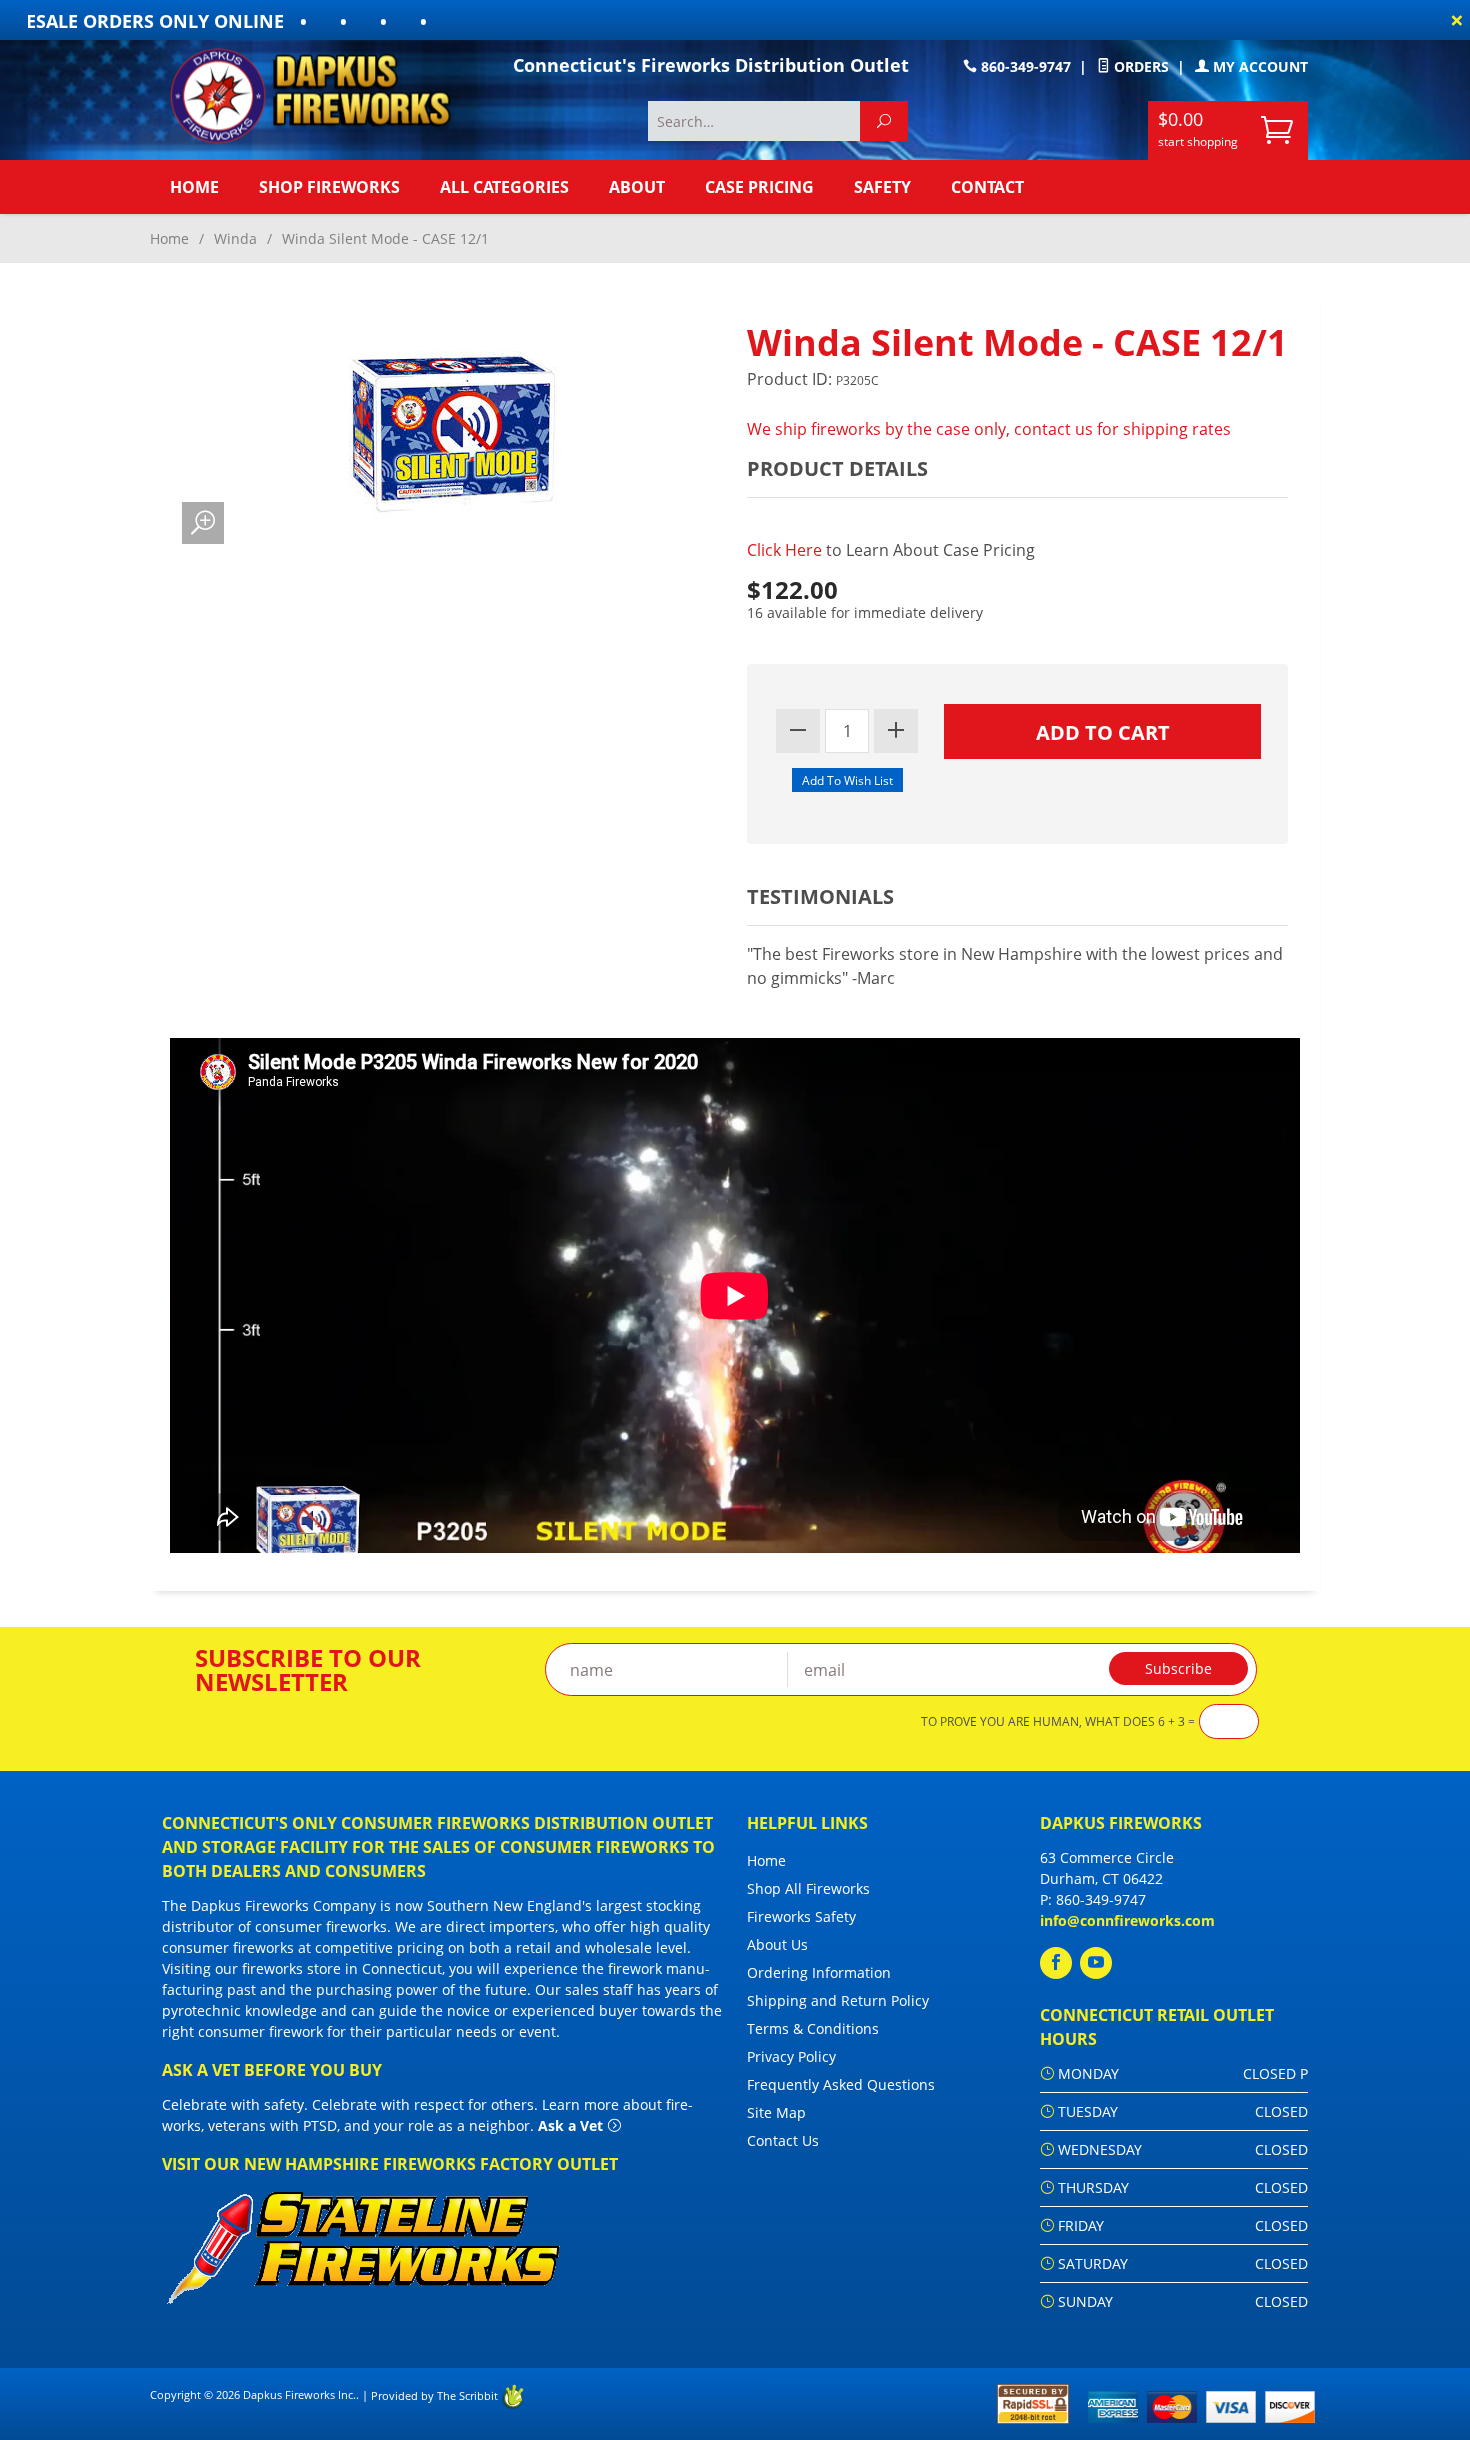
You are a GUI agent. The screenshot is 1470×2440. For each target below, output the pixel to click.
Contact (987, 187)
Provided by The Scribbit (436, 2395)
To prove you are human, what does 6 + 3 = (1058, 1722)
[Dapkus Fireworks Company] (325, 95)
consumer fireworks (321, 1926)
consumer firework (260, 2031)
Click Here (786, 550)
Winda (235, 238)
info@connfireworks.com (1127, 1920)
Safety (882, 187)
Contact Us (783, 2140)
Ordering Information (819, 1972)
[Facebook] (1056, 1963)
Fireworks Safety (801, 1916)
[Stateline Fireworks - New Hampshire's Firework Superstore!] (363, 2245)
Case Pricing (759, 187)
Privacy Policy (791, 2056)
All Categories (504, 187)
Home (194, 187)
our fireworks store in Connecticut (328, 1968)
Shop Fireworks (329, 187)
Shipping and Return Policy (838, 2000)
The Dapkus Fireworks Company (269, 1905)
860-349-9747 (1024, 66)
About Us (777, 1944)
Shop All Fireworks (808, 1888)
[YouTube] (1096, 1963)
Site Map (776, 2112)
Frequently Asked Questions (841, 2084)
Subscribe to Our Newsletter (308, 1670)
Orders (1139, 66)
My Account (1258, 66)
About (637, 187)
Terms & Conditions (813, 2028)
